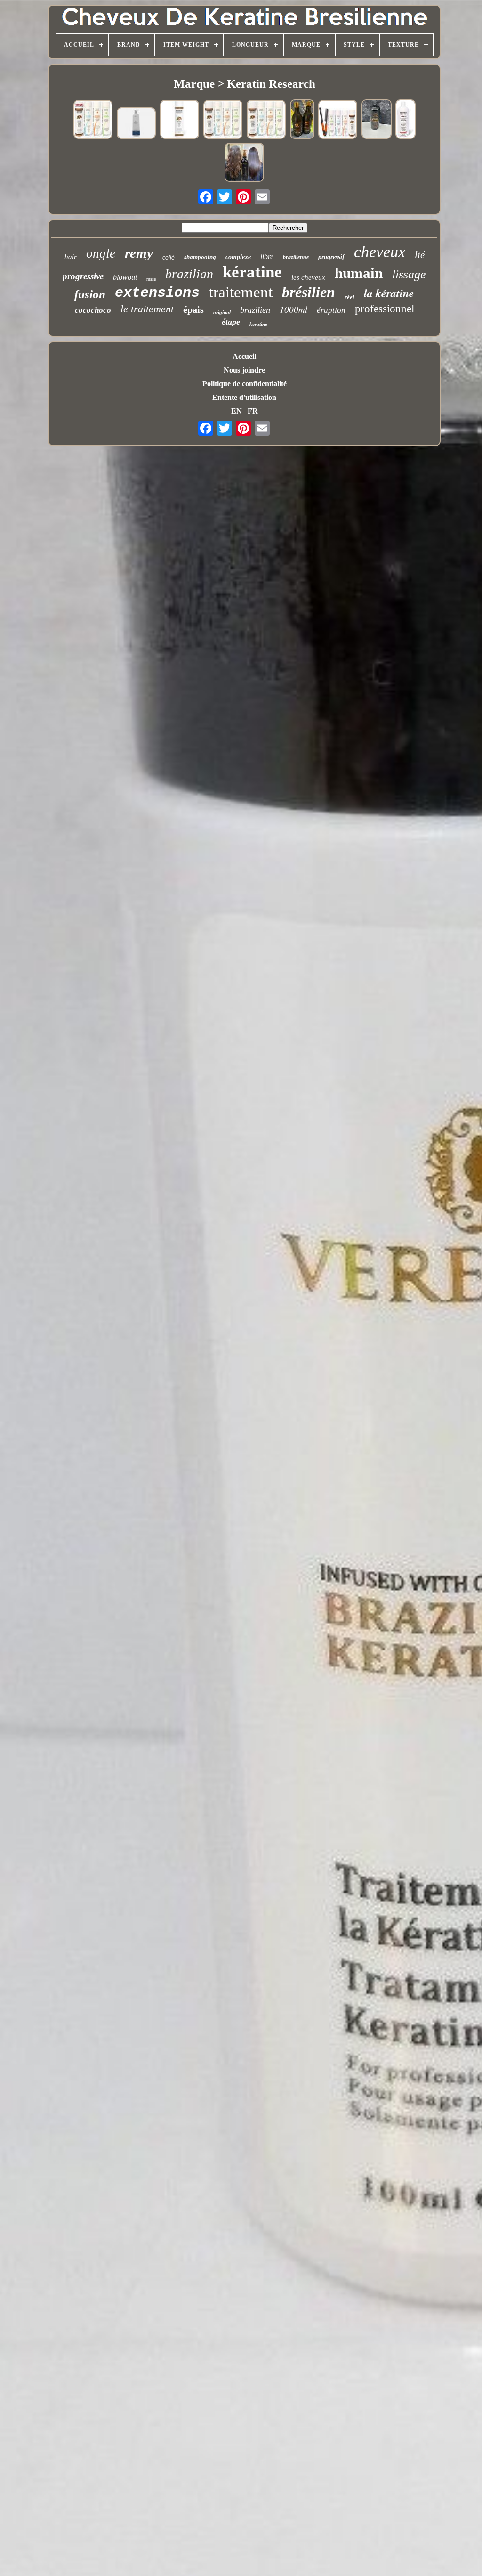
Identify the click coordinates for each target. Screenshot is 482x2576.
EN (237, 411)
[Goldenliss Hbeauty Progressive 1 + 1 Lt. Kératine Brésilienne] (302, 120)
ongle (101, 253)
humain (359, 273)
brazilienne (296, 257)
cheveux (380, 252)
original (222, 312)
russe (151, 279)
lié (420, 255)
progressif (331, 257)
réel (349, 297)
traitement (241, 292)
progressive (83, 276)
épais (193, 309)
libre (267, 256)
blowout (125, 277)
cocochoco (93, 310)
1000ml (293, 309)
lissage (409, 274)
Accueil (244, 356)
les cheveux (308, 277)
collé (169, 258)
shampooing (200, 257)
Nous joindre (244, 370)
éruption (331, 310)
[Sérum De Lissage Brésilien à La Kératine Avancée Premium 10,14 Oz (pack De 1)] (180, 120)
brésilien (309, 292)
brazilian (189, 274)
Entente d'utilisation (244, 397)
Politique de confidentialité (245, 384)
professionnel (385, 309)
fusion (90, 294)
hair (71, 257)
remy (139, 253)
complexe (238, 257)
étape (231, 322)
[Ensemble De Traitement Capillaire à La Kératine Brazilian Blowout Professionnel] (244, 163)
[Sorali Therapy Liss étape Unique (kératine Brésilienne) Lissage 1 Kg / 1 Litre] (137, 124)
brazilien (255, 310)
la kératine (389, 293)
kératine (252, 272)
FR (253, 411)
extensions (157, 293)
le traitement (147, 309)
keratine (258, 324)
